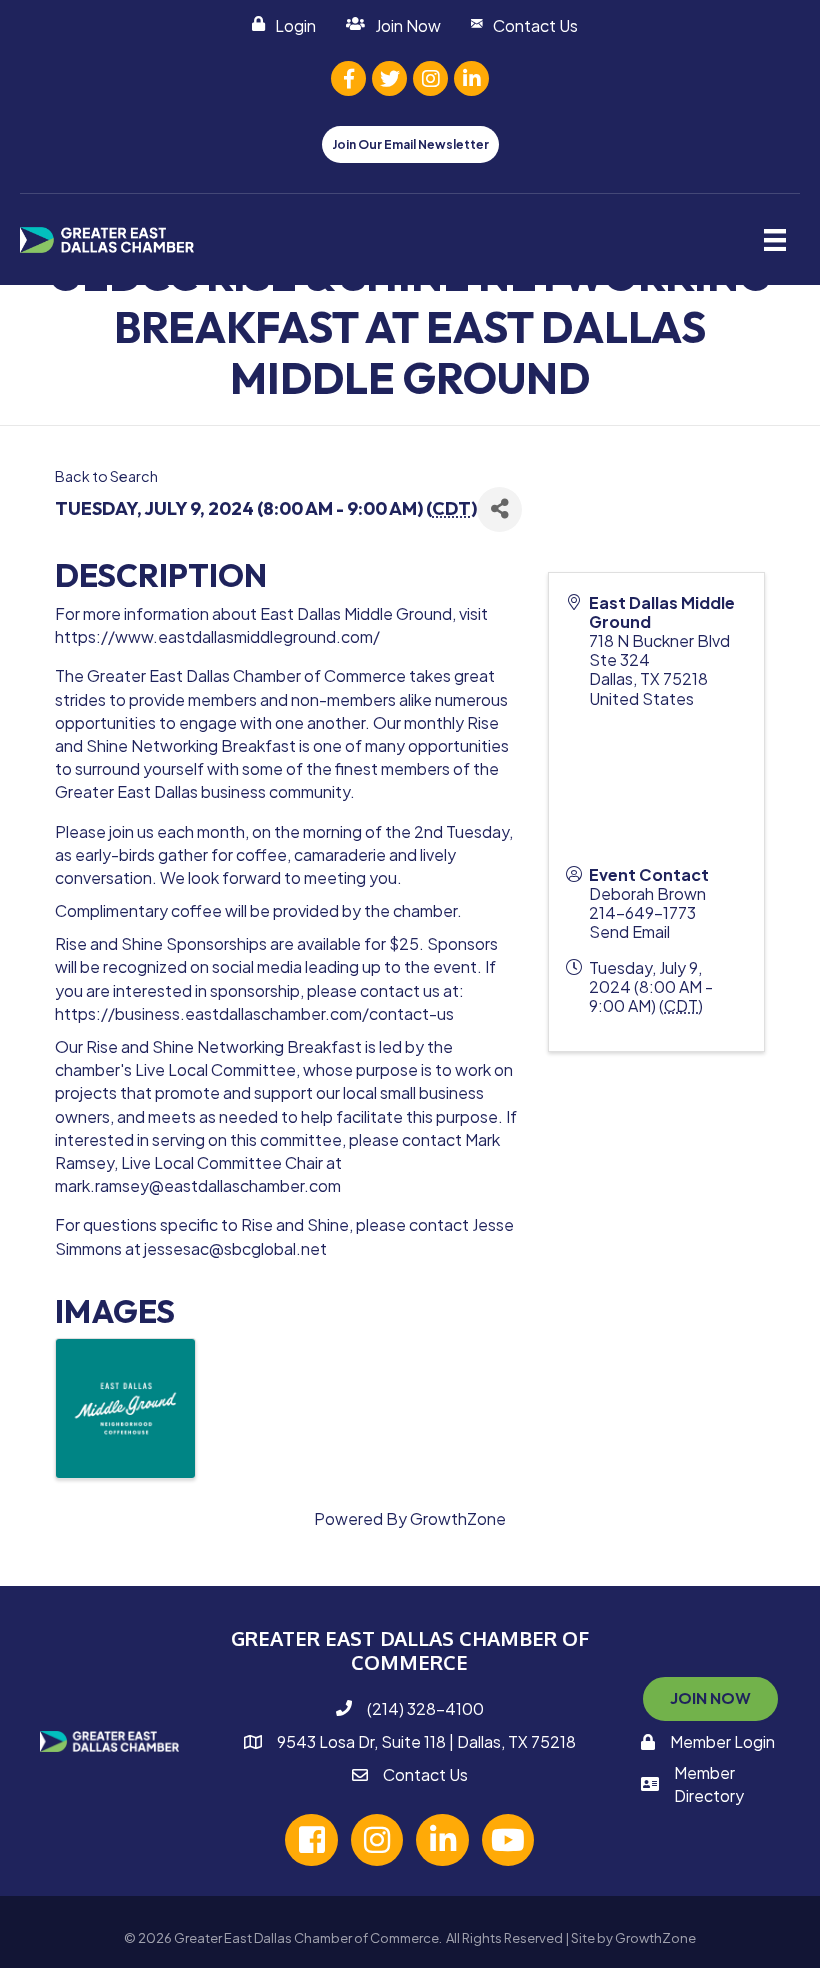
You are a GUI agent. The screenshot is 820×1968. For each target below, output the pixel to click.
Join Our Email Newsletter (410, 144)
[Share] (499, 509)
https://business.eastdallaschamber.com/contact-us (254, 1013)
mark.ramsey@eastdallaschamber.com (198, 1185)
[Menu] (775, 239)
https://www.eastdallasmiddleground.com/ (217, 636)
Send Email (629, 931)
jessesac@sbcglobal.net (235, 1248)
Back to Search (106, 476)
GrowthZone (458, 1518)
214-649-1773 (642, 912)
